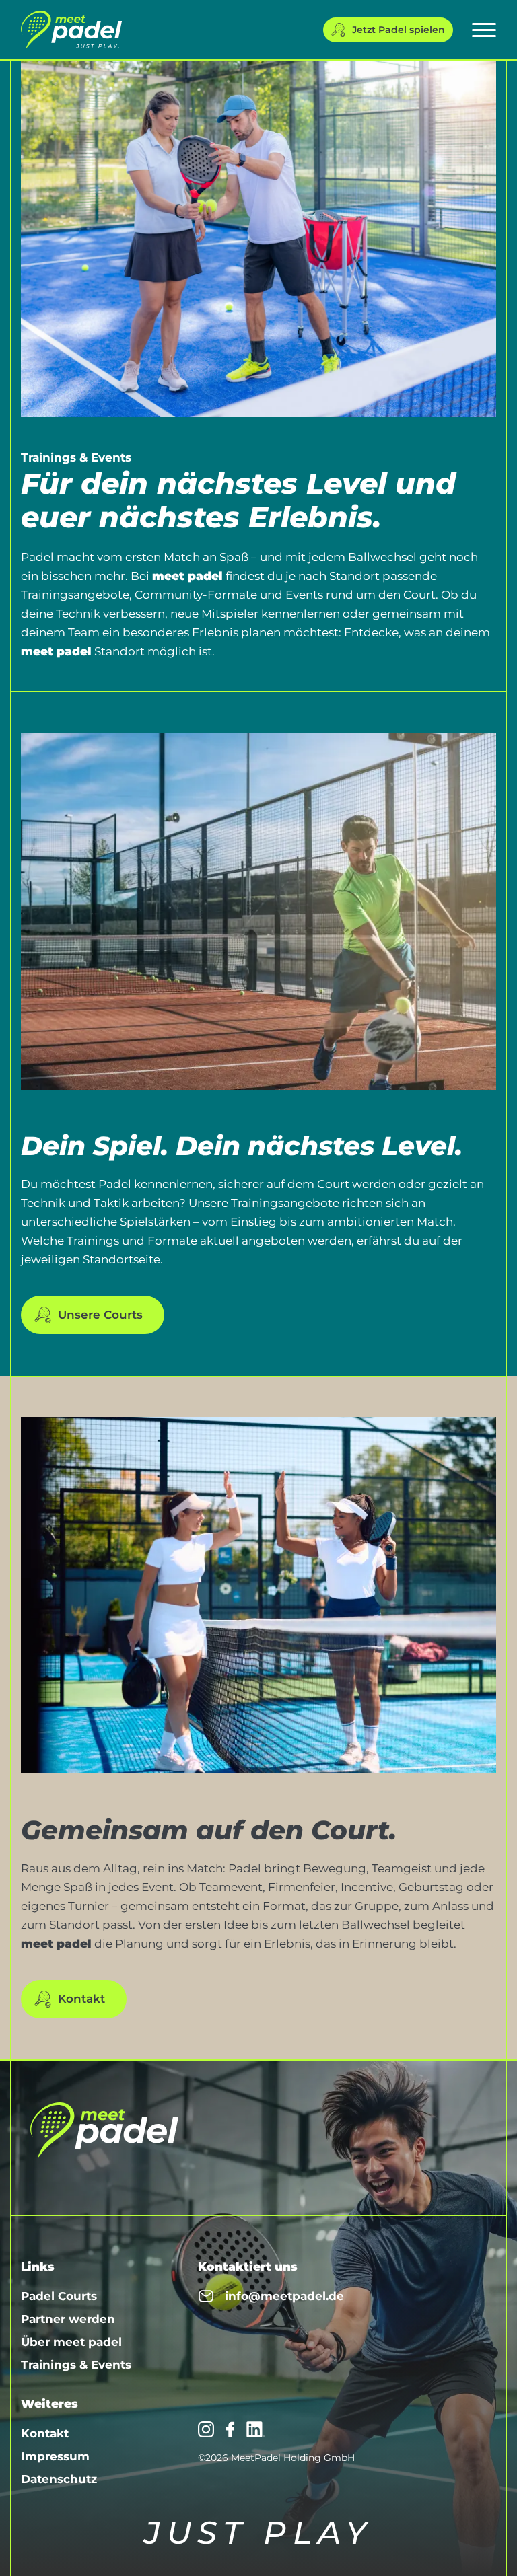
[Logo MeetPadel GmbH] (71, 30)
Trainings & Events (76, 2365)
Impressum (55, 2456)
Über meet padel (71, 2342)
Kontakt (81, 1999)
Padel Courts (59, 2296)
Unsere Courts (100, 1315)
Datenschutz (59, 2479)
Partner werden (68, 2319)
